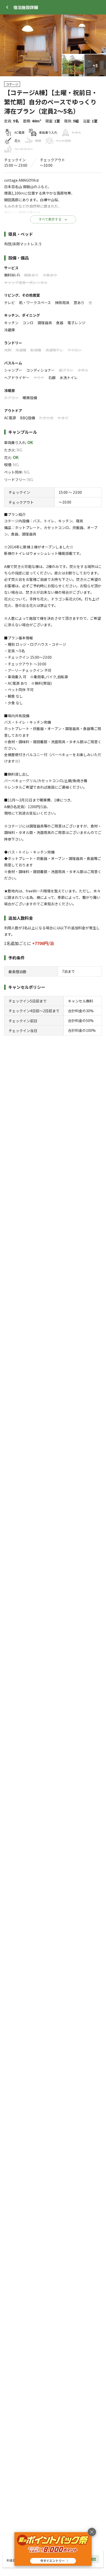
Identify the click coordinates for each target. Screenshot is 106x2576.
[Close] (7, 7)
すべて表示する (50, 219)
